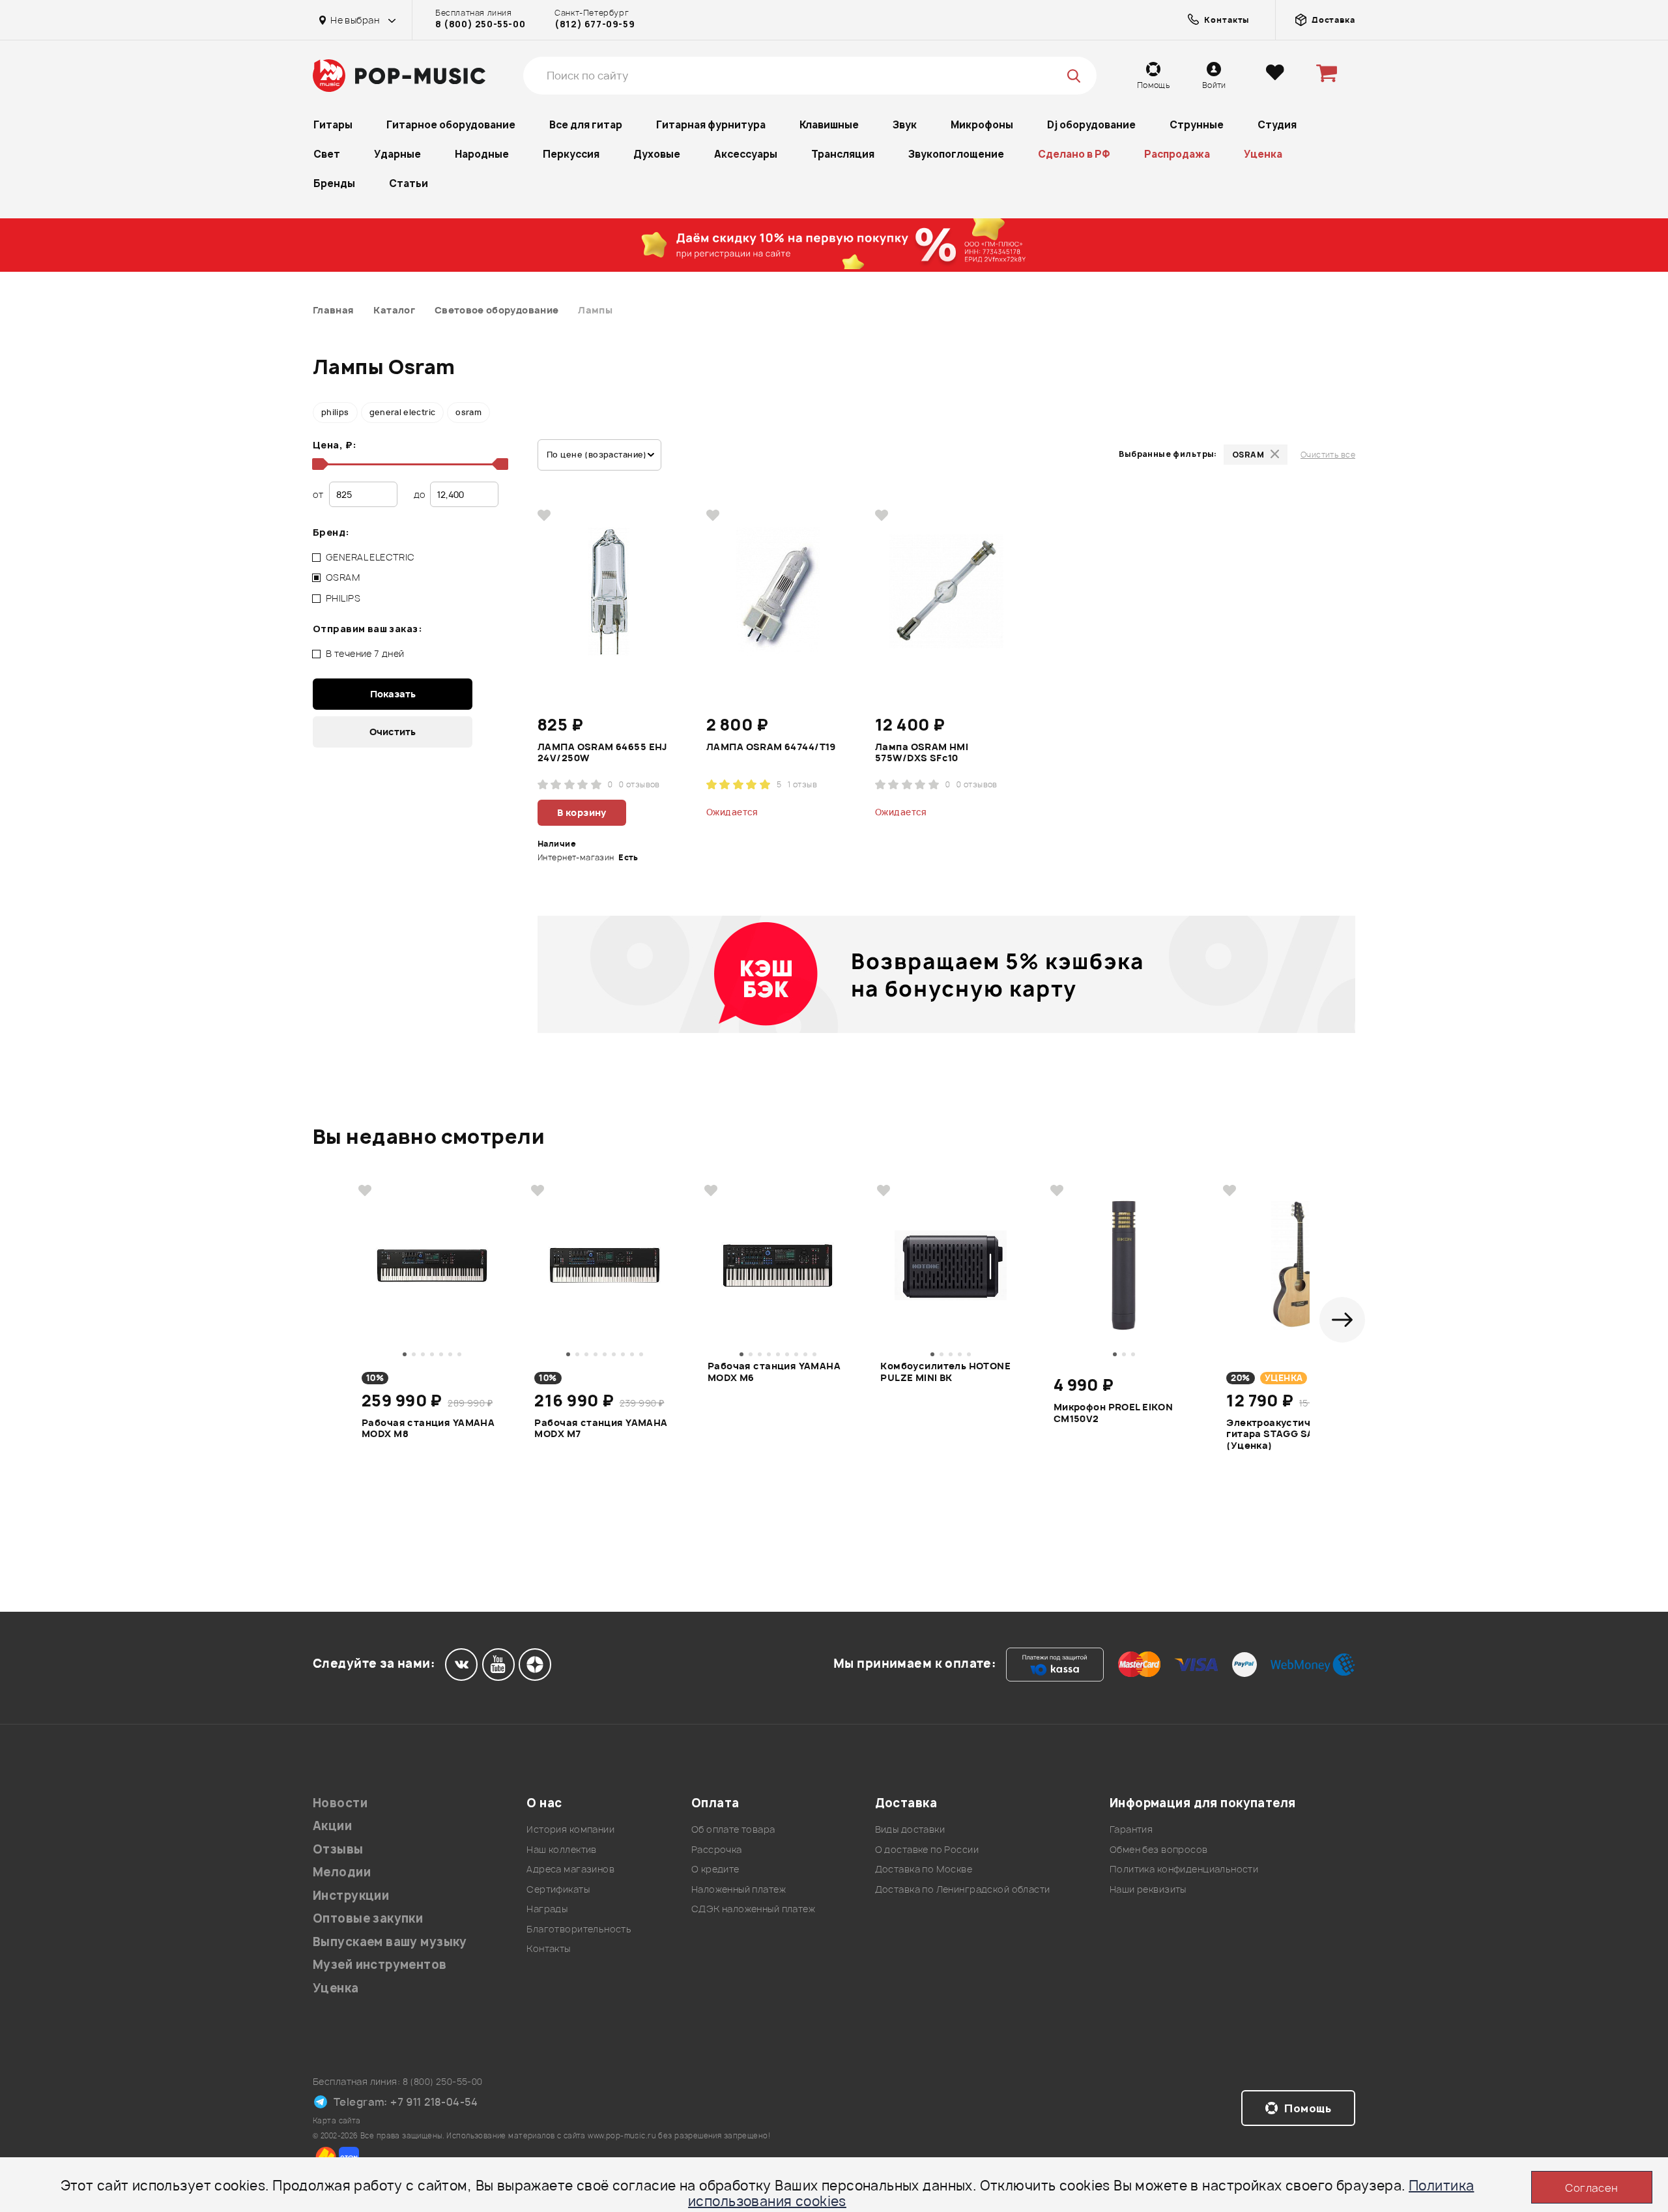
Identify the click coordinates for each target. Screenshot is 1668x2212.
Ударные (397, 154)
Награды (547, 1909)
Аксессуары (746, 154)
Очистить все (1328, 455)
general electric (403, 412)
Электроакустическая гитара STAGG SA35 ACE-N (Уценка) (1293, 1433)
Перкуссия (571, 154)
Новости (340, 1803)
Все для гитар (586, 125)
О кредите (715, 1869)
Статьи (409, 183)
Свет (327, 154)
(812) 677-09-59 (595, 24)
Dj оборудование (1091, 125)
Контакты (548, 1948)
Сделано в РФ (1074, 154)
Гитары (333, 125)
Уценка (1263, 154)
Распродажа (1177, 154)
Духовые (657, 154)
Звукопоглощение (956, 154)
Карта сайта (337, 2120)
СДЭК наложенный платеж (753, 1909)
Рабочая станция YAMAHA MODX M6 (774, 1372)
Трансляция (843, 154)
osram (468, 412)
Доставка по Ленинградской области (963, 1889)
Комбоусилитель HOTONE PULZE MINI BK (945, 1372)
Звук (905, 125)
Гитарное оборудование (451, 125)
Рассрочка (717, 1849)
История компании (570, 1829)
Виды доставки (910, 1829)
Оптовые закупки (368, 1918)
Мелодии (342, 1872)
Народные (482, 154)
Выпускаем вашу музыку (390, 1942)
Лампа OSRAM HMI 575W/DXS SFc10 (922, 753)
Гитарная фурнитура (711, 125)
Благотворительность (579, 1929)
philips (335, 412)
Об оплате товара (733, 1829)
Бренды (334, 183)
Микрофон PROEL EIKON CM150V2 (1113, 1413)
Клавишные (829, 125)
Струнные (1197, 125)
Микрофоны (982, 125)
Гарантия (1131, 1829)
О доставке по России (927, 1849)
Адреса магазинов (570, 1869)
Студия (1277, 125)
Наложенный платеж (739, 1889)
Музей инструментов (380, 1965)
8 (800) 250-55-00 (480, 24)
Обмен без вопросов (1159, 1849)
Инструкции (351, 1896)
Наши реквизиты (1148, 1889)
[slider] (318, 464)
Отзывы (338, 1849)
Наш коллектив (561, 1849)
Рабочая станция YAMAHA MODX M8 (428, 1429)
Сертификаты (558, 1889)
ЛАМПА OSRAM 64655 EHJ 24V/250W (602, 753)
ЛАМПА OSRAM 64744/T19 (771, 747)
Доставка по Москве (924, 1869)
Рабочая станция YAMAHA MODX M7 (601, 1429)
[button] (1342, 1320)
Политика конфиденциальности (1184, 1869)
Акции (332, 1826)
